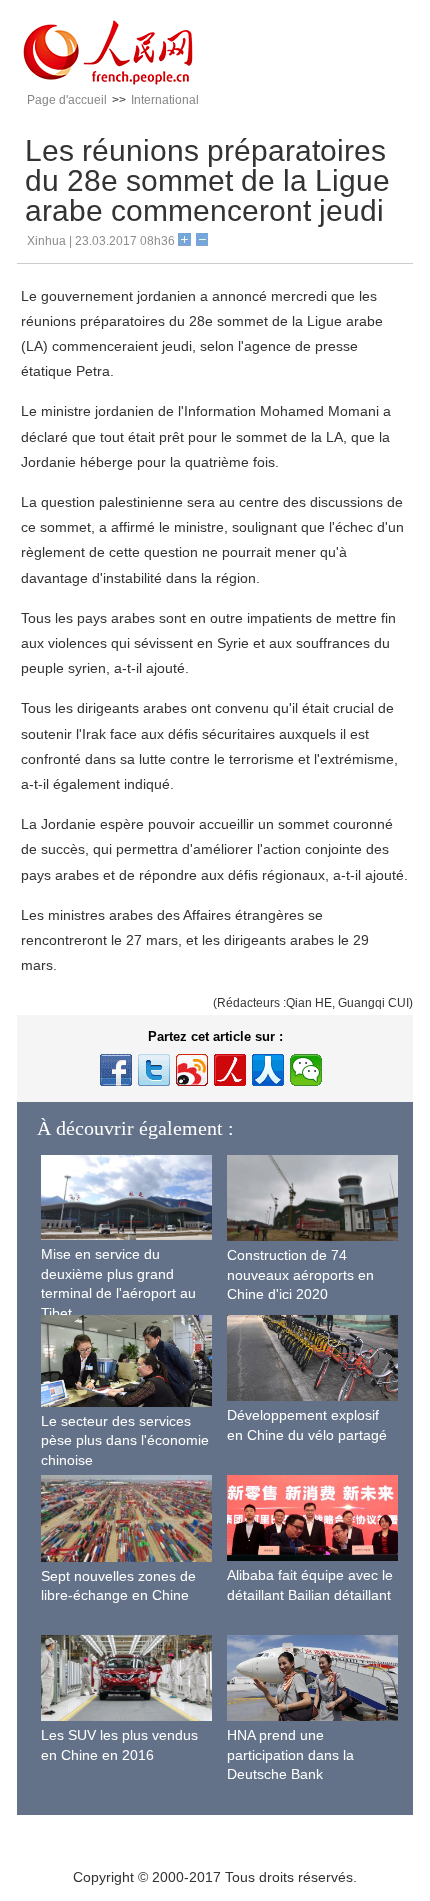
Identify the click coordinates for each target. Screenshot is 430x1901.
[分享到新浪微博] (192, 1070)
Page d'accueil (67, 100)
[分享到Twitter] (154, 1070)
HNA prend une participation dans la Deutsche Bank (290, 1754)
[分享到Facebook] (116, 1070)
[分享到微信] (306, 1070)
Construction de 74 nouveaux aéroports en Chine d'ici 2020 (300, 1274)
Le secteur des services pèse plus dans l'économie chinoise (125, 1440)
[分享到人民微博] (230, 1070)
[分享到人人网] (268, 1070)
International (165, 100)
